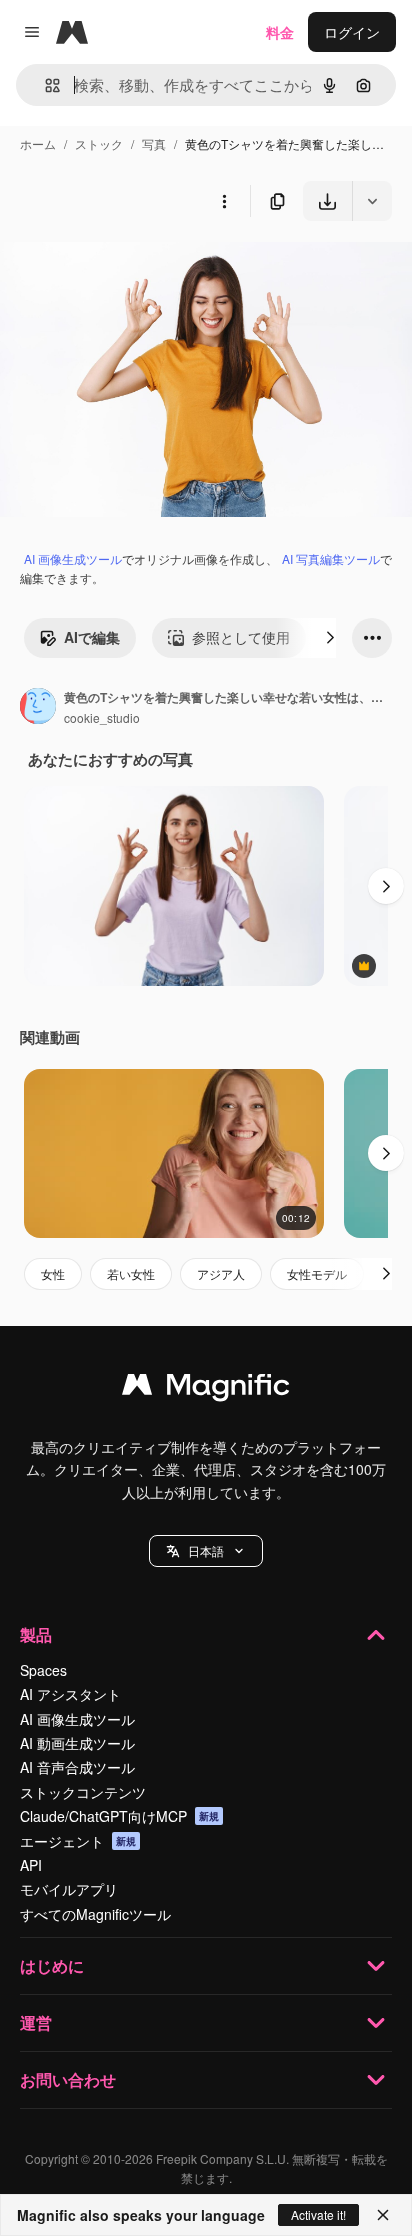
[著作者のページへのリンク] (38, 708)
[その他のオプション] (224, 201)
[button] (206, 1551)
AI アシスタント (70, 1694)
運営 (36, 2022)
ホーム (38, 143)
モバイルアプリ (69, 1889)
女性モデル (317, 1273)
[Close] (383, 2215)
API (31, 1865)
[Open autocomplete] (44, 85)
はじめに (52, 1965)
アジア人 (221, 1273)
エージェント (78, 1841)
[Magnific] (206, 1389)
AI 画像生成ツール (73, 558)
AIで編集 (92, 637)
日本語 (206, 1550)
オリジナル (137, 267)
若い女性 (131, 1273)
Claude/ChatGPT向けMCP (119, 1816)
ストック (99, 143)
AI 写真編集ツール (331, 558)
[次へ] (330, 638)
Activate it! (318, 2214)
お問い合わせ (68, 2079)
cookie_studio (102, 717)
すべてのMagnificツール (95, 1914)
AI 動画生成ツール (77, 1743)
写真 (154, 143)
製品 (36, 1634)
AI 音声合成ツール (77, 1767)
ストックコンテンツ (83, 1792)
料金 (280, 32)
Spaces (43, 1670)
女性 (53, 1273)
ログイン (352, 32)
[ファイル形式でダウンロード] (372, 201)
